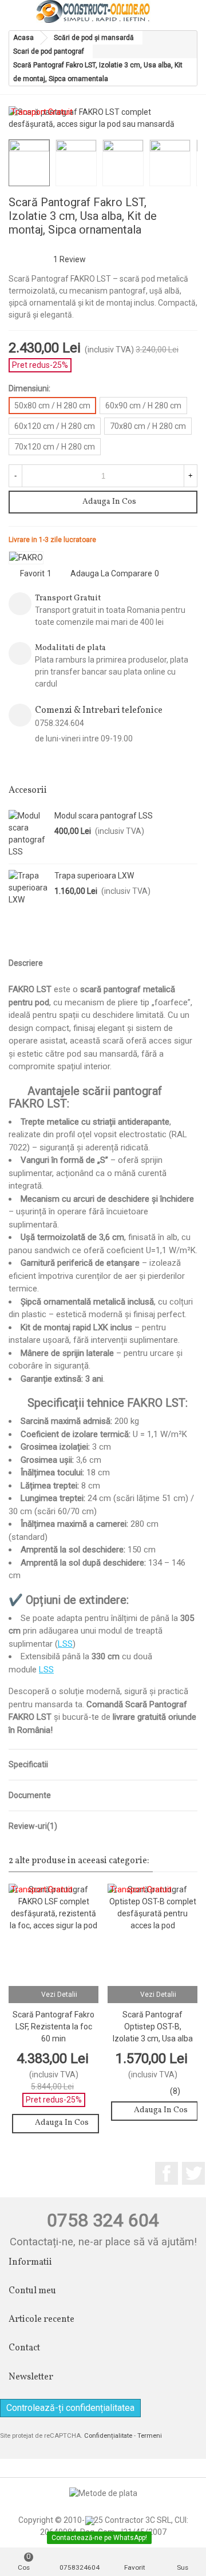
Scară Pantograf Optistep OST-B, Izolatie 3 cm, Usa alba (153, 2027)
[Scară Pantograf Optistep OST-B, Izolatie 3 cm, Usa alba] (171, 204)
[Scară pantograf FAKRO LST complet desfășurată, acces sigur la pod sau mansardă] (183, 116)
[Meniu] (19, 11)
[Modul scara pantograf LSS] (29, 834)
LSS (65, 1644)
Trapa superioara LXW (94, 876)
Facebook (167, 2173)
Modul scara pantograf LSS (104, 816)
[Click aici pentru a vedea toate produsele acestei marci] (26, 558)
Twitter (193, 2173)
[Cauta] (167, 11)
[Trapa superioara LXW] (29, 888)
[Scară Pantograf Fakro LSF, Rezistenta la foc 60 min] (189, 204)
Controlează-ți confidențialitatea (70, 2408)
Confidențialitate (108, 2436)
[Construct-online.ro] (93, 11)
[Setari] (189, 11)
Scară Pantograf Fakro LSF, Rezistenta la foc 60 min (54, 2027)
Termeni (150, 2436)
